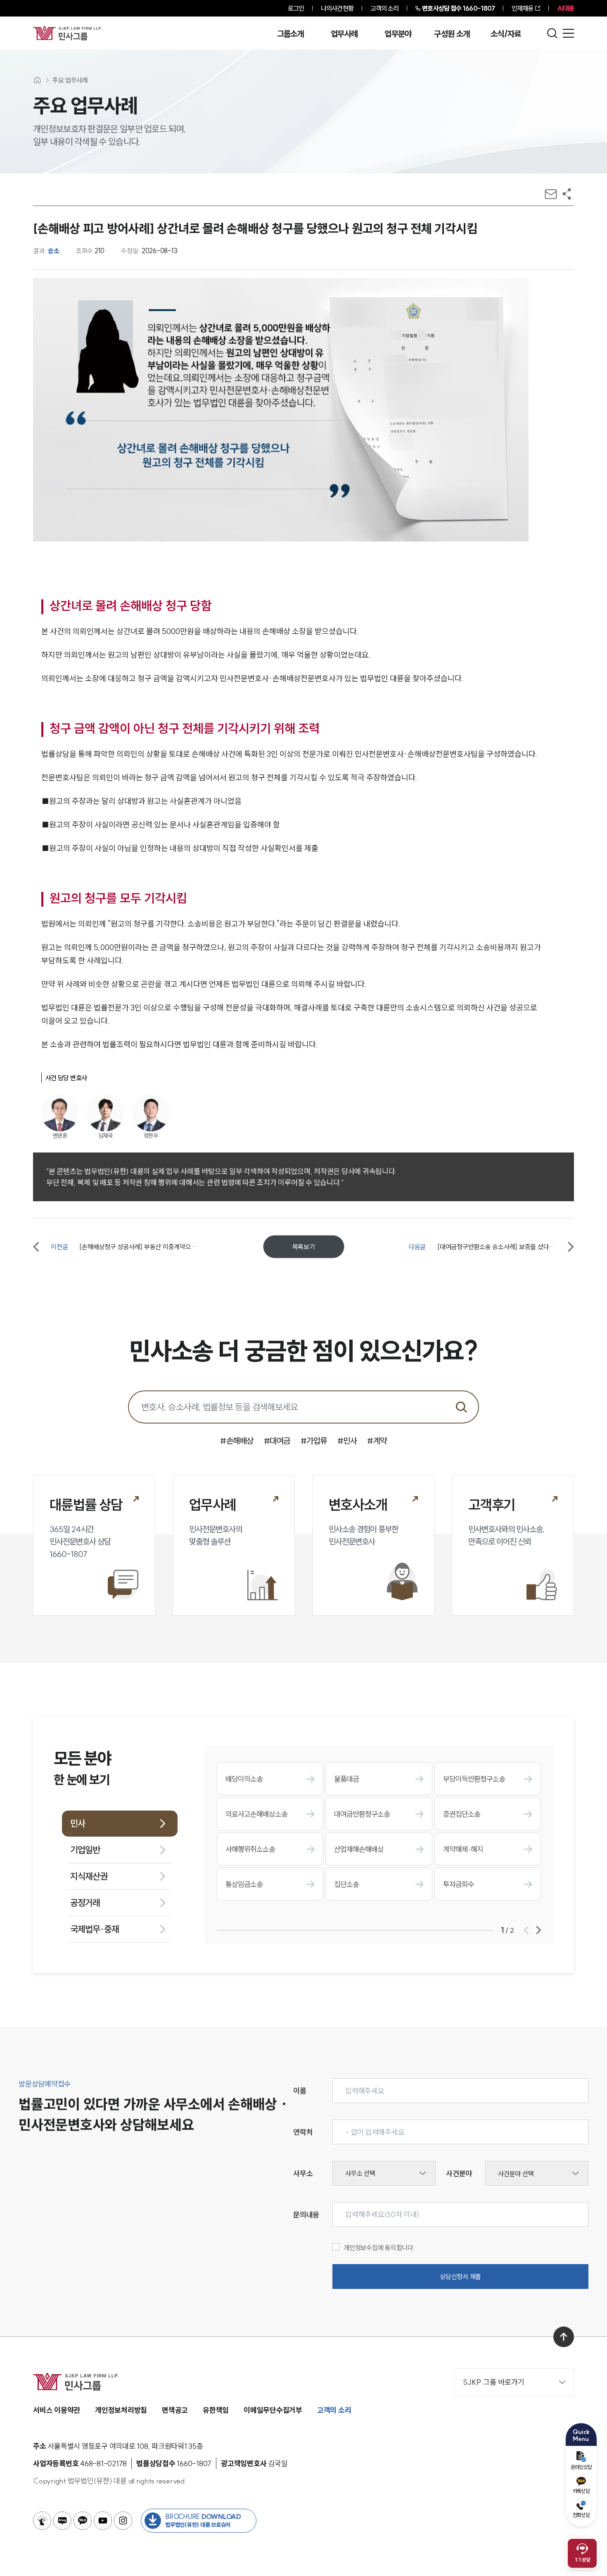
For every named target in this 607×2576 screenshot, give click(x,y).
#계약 (377, 1441)
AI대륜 (566, 8)
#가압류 (314, 1441)
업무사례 (344, 34)
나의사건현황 (337, 8)
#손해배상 (237, 1441)
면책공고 (175, 2410)
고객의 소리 (385, 8)
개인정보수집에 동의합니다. (379, 2248)
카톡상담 (581, 2491)
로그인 (296, 8)
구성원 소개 (452, 34)
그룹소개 (290, 34)
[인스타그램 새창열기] (123, 2521)
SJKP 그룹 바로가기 (494, 2382)
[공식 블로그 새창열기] (62, 2521)
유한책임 (216, 2410)
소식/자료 (506, 34)
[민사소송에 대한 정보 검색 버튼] (461, 1407)
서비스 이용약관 (57, 2410)
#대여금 (277, 1441)
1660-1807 (458, 8)
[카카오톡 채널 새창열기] (83, 2521)
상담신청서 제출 (460, 2277)
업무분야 (398, 34)
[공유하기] (567, 194)
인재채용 (522, 8)
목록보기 (304, 1247)
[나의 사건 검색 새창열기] (42, 2521)
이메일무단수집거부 (273, 2410)
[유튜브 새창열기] (103, 2521)
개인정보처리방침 (121, 2410)
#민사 (347, 1441)
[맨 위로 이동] (564, 2337)
